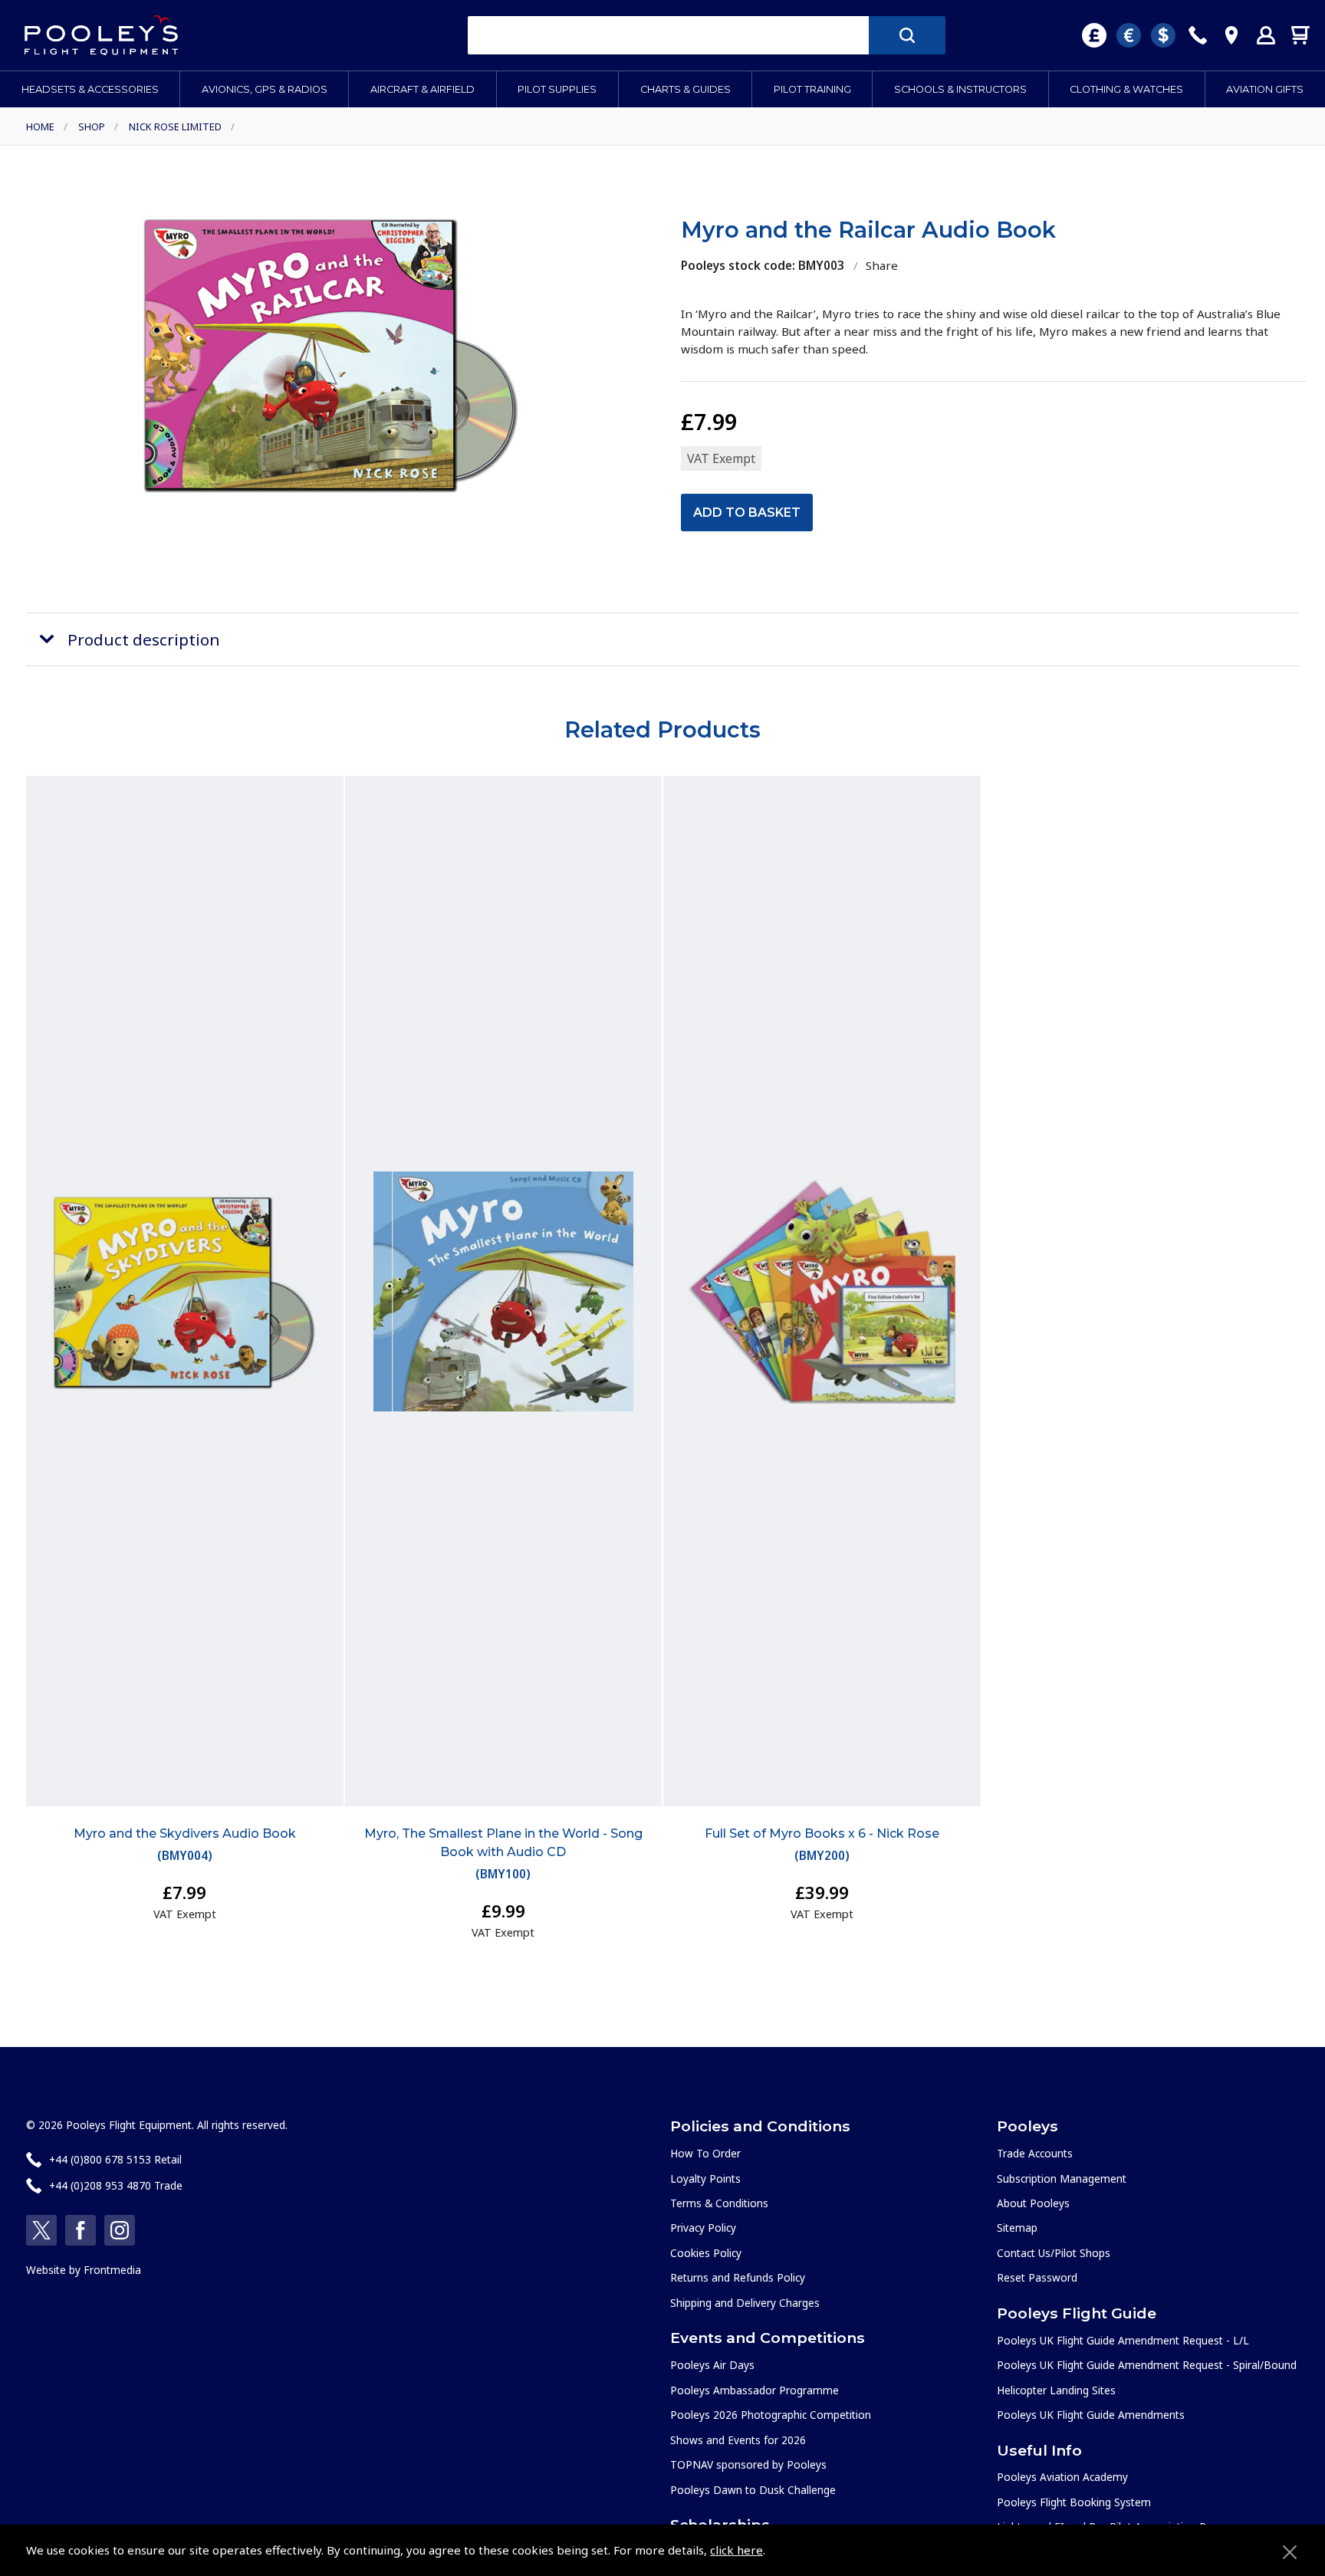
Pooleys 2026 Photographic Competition (771, 2415)
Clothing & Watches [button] (1126, 89)
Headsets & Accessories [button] (90, 89)
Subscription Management (1062, 2178)
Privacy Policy (703, 2228)
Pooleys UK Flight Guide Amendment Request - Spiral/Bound (1147, 2365)
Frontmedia (112, 2270)
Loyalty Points (705, 2178)
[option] (331, 354)
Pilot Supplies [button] (557, 89)
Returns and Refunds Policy (738, 2277)
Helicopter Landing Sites (1056, 2390)
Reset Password (1037, 2277)
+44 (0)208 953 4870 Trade (116, 2185)
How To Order (705, 2153)
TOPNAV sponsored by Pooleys (748, 2464)
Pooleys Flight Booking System (1074, 2502)
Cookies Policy (706, 2253)
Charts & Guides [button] (686, 89)
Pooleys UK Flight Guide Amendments (1091, 2415)
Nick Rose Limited (175, 127)
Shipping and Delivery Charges (745, 2303)
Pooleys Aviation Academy (1062, 2477)
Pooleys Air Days (712, 2365)
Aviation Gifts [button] (1265, 89)
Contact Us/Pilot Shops (1054, 2253)
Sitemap (1017, 2228)
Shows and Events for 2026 (738, 2440)
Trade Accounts (1035, 2153)
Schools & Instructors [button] (960, 89)
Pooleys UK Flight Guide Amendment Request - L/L (1123, 2340)
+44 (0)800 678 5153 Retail (115, 2159)
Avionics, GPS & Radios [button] (265, 89)
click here (736, 2550)
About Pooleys (1033, 2203)
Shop (92, 127)
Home (40, 127)
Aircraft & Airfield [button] (422, 89)
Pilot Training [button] (812, 89)
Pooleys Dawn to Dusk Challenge (753, 2490)
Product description (144, 639)
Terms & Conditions (719, 2203)
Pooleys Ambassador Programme (755, 2390)
